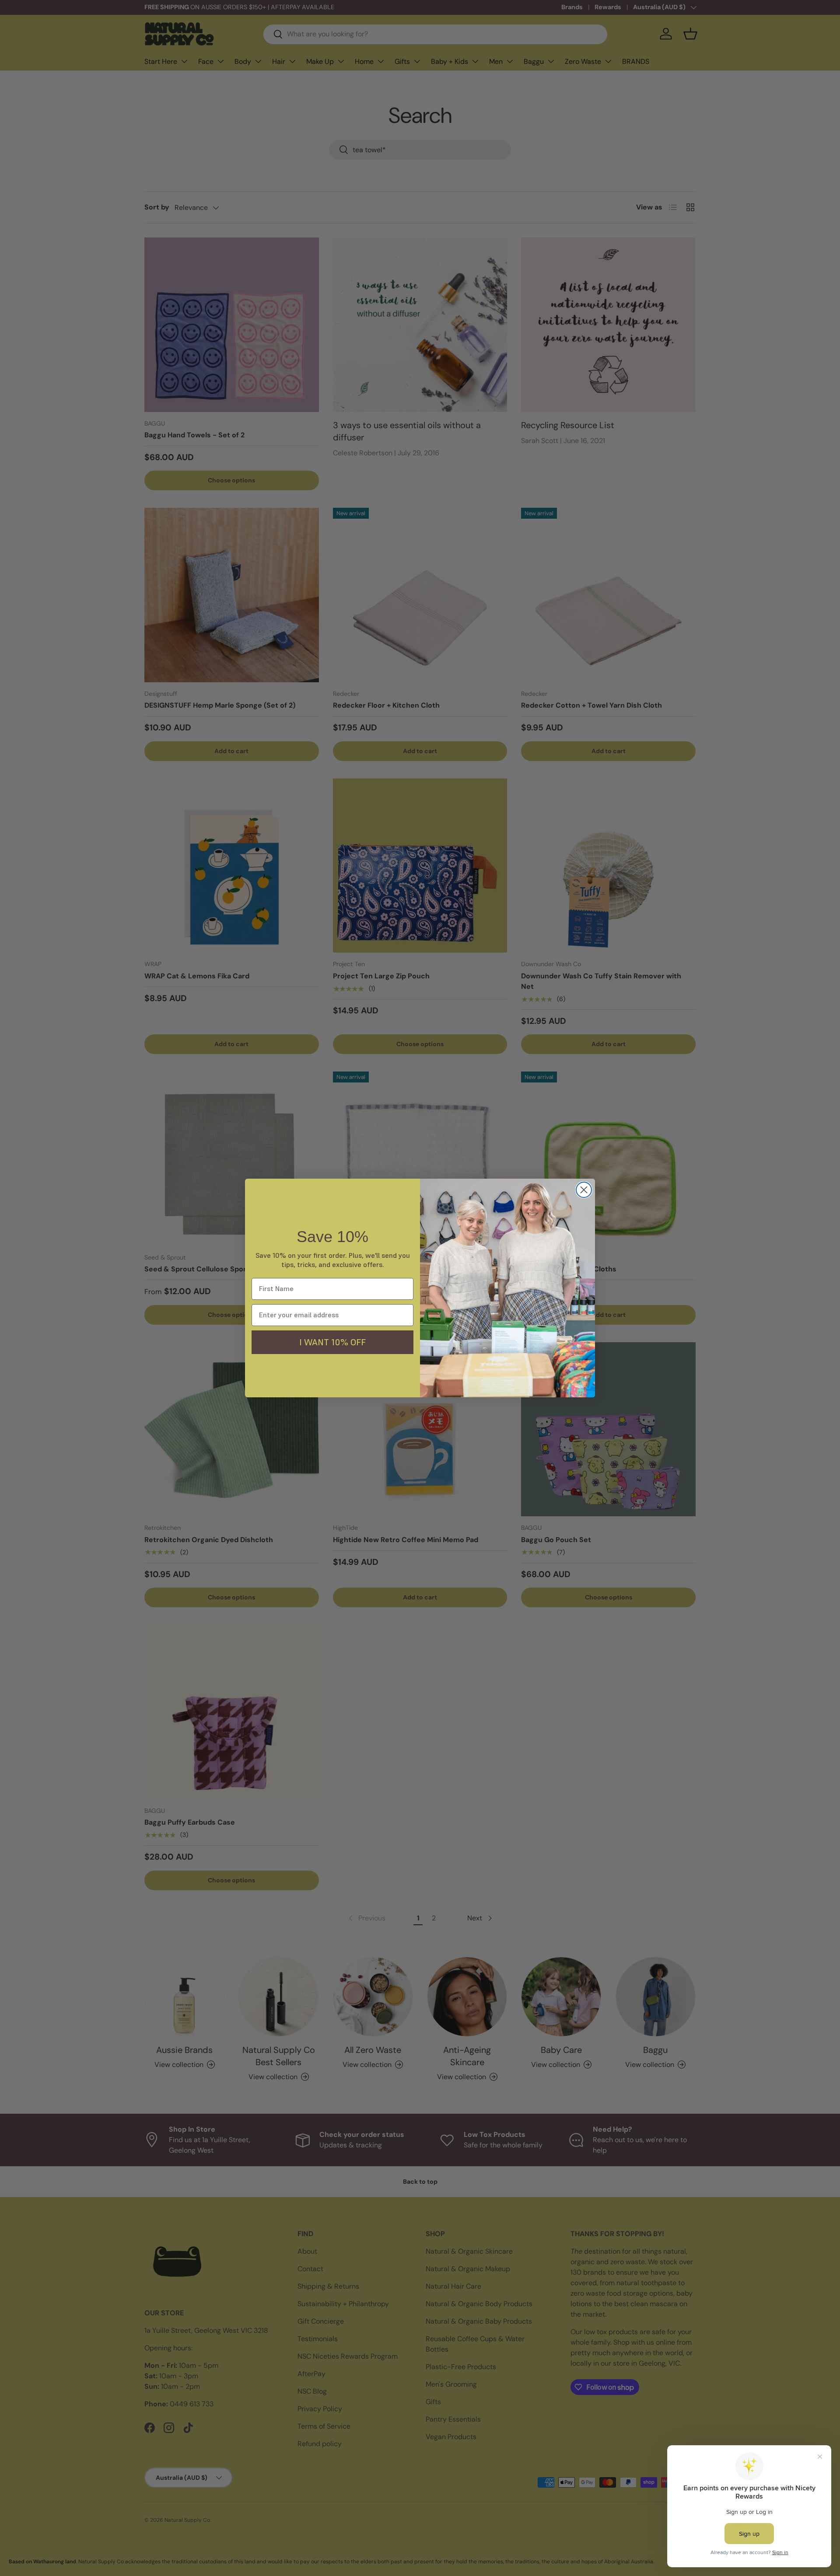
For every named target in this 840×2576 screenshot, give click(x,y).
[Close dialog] (584, 1190)
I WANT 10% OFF (332, 1342)
